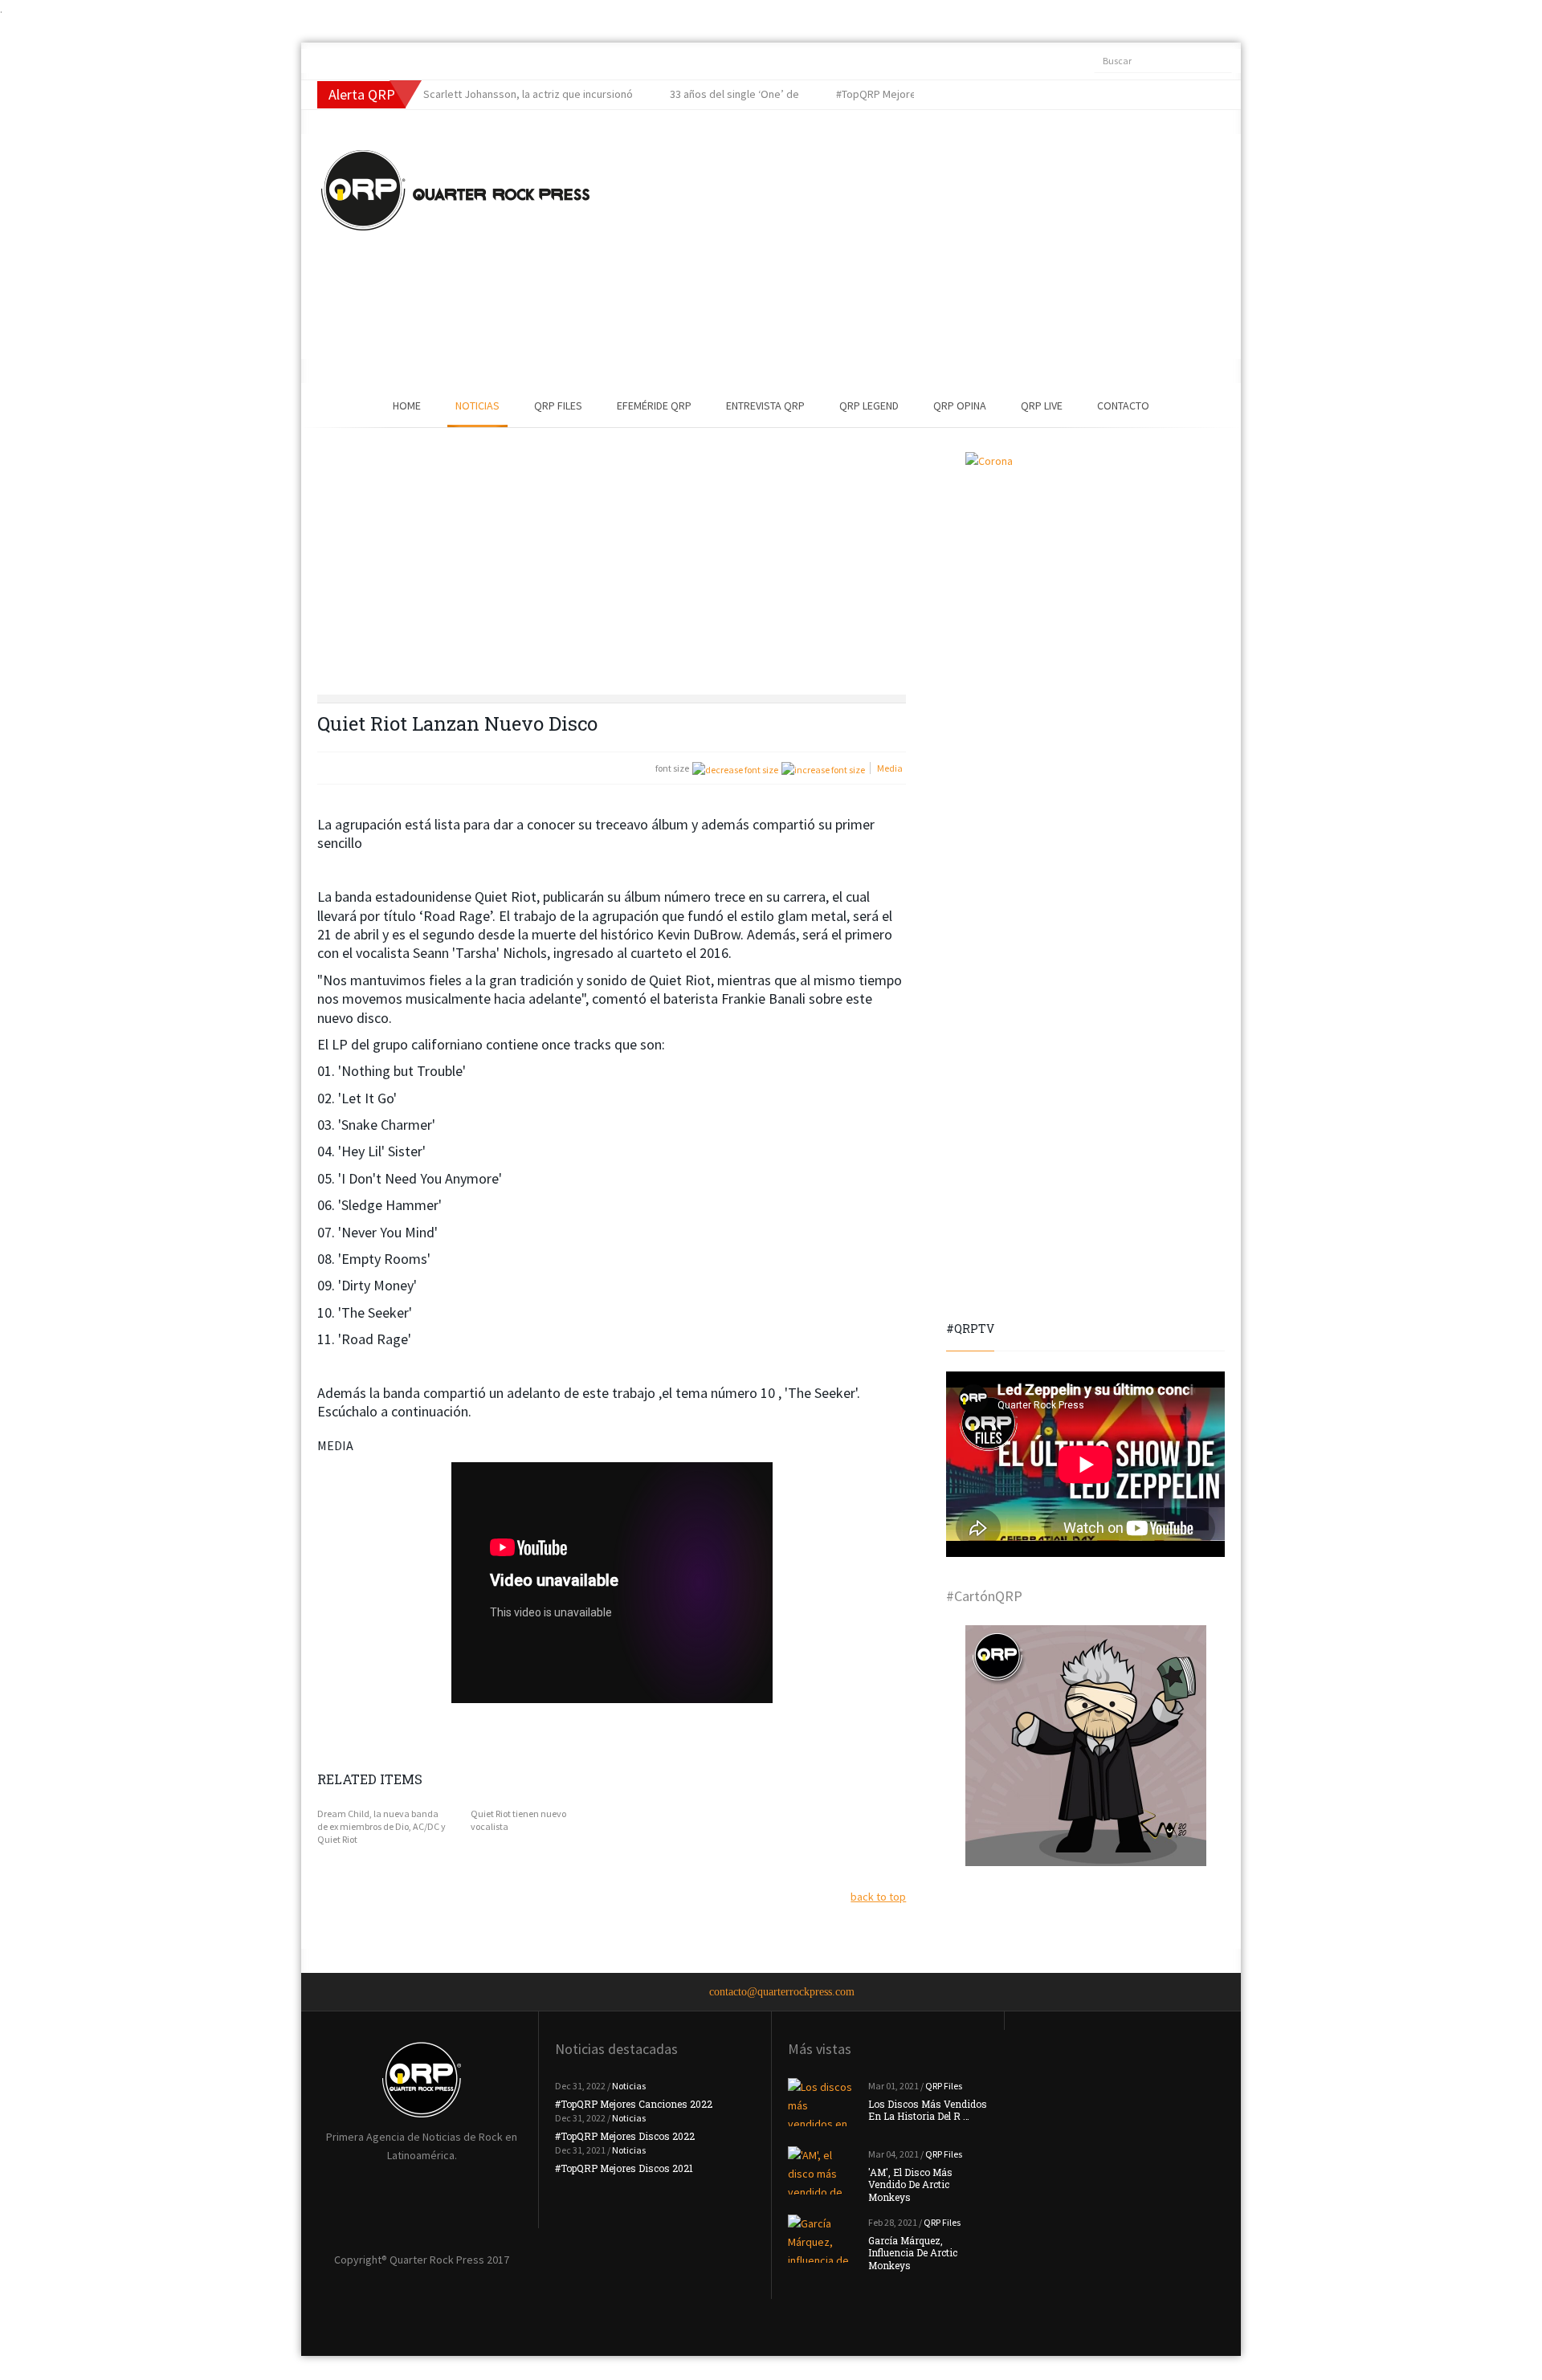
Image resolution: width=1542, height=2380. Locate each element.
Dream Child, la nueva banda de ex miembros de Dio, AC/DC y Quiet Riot (381, 1826)
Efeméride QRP (654, 405)
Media (890, 768)
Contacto (1123, 405)
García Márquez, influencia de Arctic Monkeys (913, 2253)
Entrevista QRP (765, 405)
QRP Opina (960, 405)
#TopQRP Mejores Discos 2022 (625, 2136)
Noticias (477, 405)
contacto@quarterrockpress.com (782, 1992)
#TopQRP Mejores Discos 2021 (624, 2168)
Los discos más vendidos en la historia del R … (928, 2110)
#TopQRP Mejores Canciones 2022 (634, 2104)
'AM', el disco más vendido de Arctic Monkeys (910, 2184)
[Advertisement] (887, 247)
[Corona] (1085, 573)
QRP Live (1042, 405)
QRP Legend (869, 405)
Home (407, 405)
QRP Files (558, 405)
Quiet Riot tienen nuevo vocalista (518, 1820)
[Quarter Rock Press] (455, 190)
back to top (878, 1897)
